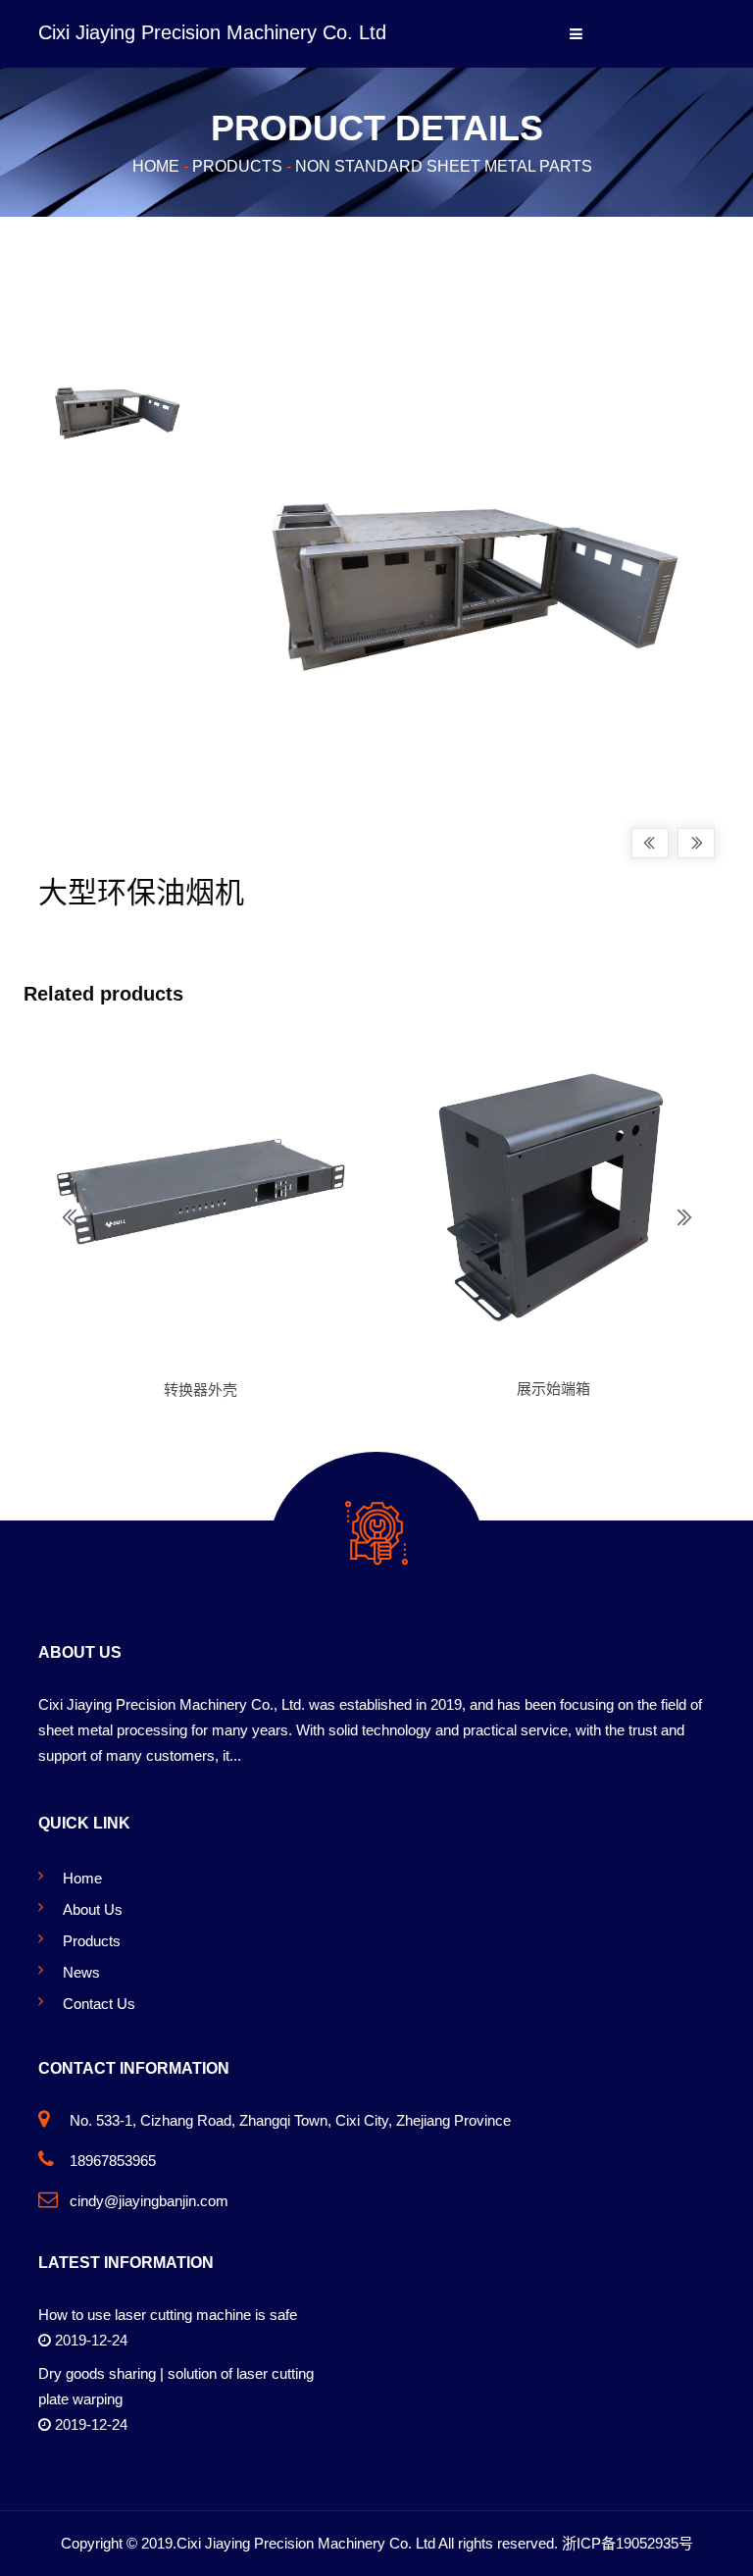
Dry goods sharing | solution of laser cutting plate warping (176, 2386)
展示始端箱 (553, 1389)
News (81, 1972)
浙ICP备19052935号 (627, 2543)
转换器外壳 (201, 1390)
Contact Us (99, 2004)
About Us (93, 1909)
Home (156, 165)
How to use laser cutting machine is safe (168, 2315)
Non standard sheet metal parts (444, 165)
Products (237, 165)
